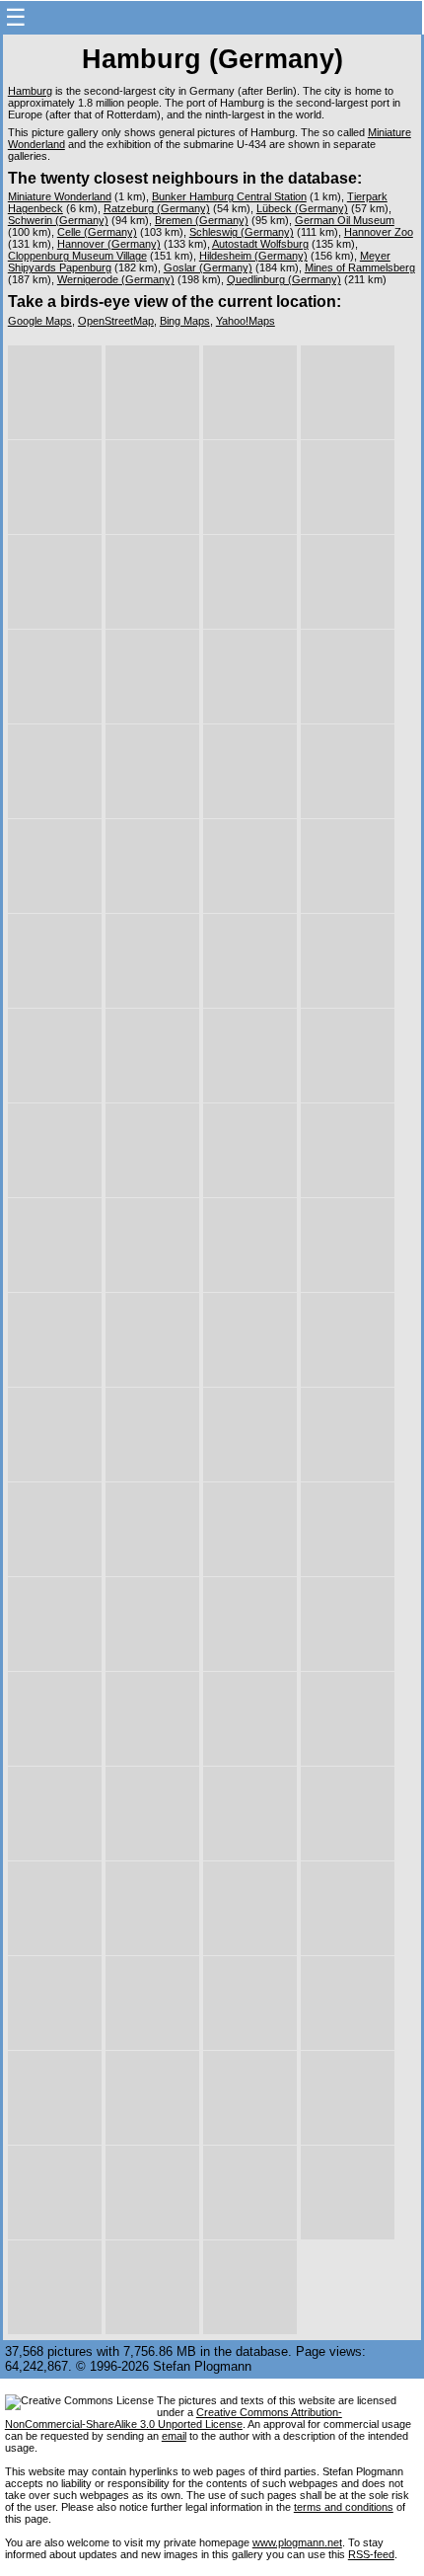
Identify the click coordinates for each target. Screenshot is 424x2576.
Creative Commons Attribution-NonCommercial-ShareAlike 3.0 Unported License (174, 2418)
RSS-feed (371, 2554)
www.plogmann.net (297, 2542)
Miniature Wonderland (60, 196)
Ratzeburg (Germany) (157, 208)
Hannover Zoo (379, 232)
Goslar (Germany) (208, 267)
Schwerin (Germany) (58, 220)
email (174, 2436)
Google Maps (40, 321)
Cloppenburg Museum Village (77, 256)
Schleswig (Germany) (242, 232)
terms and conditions (344, 2507)
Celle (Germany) (97, 232)
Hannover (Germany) (109, 244)
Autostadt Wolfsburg (260, 244)
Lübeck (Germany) (302, 208)
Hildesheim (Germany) (253, 256)
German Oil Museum (345, 220)
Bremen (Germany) (202, 220)
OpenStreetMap (116, 321)
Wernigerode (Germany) (116, 279)
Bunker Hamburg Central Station (229, 196)
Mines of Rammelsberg (360, 267)
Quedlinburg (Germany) (284, 279)
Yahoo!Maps (246, 321)
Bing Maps (185, 321)
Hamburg (30, 91)
